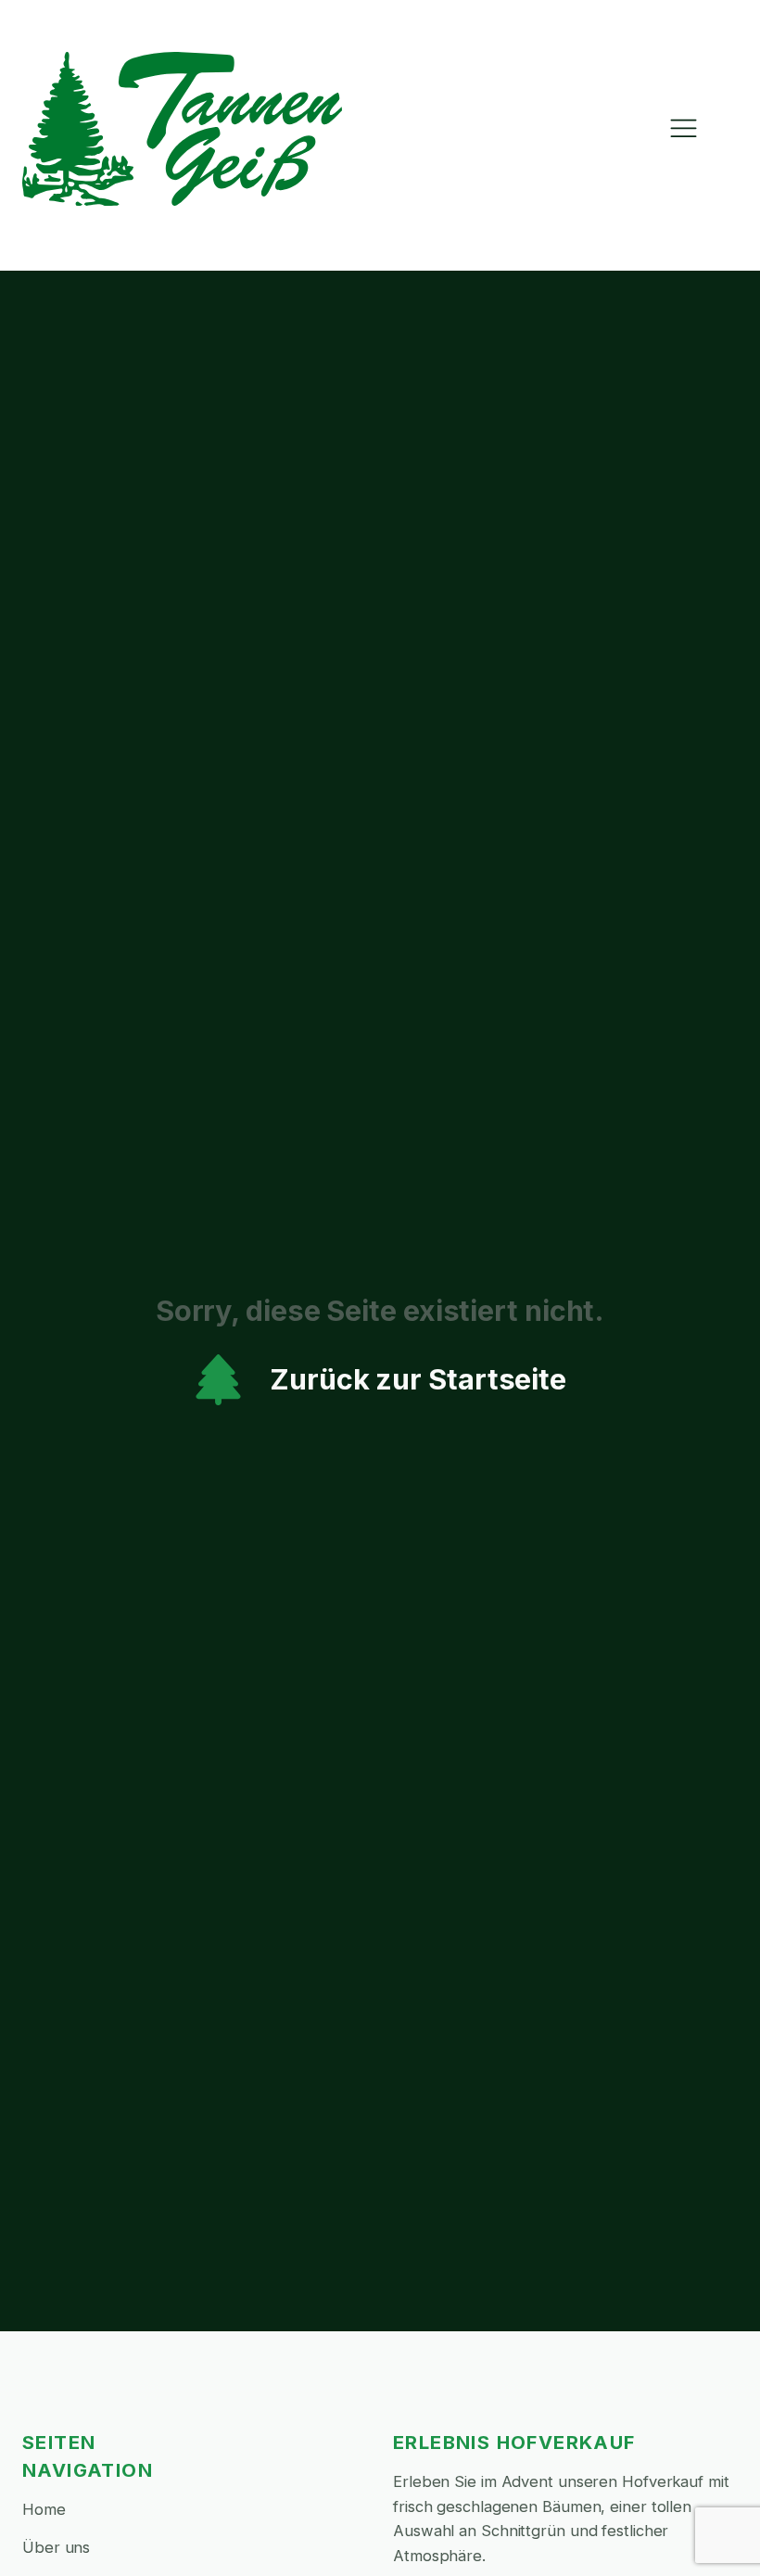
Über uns (56, 2547)
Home (44, 2509)
